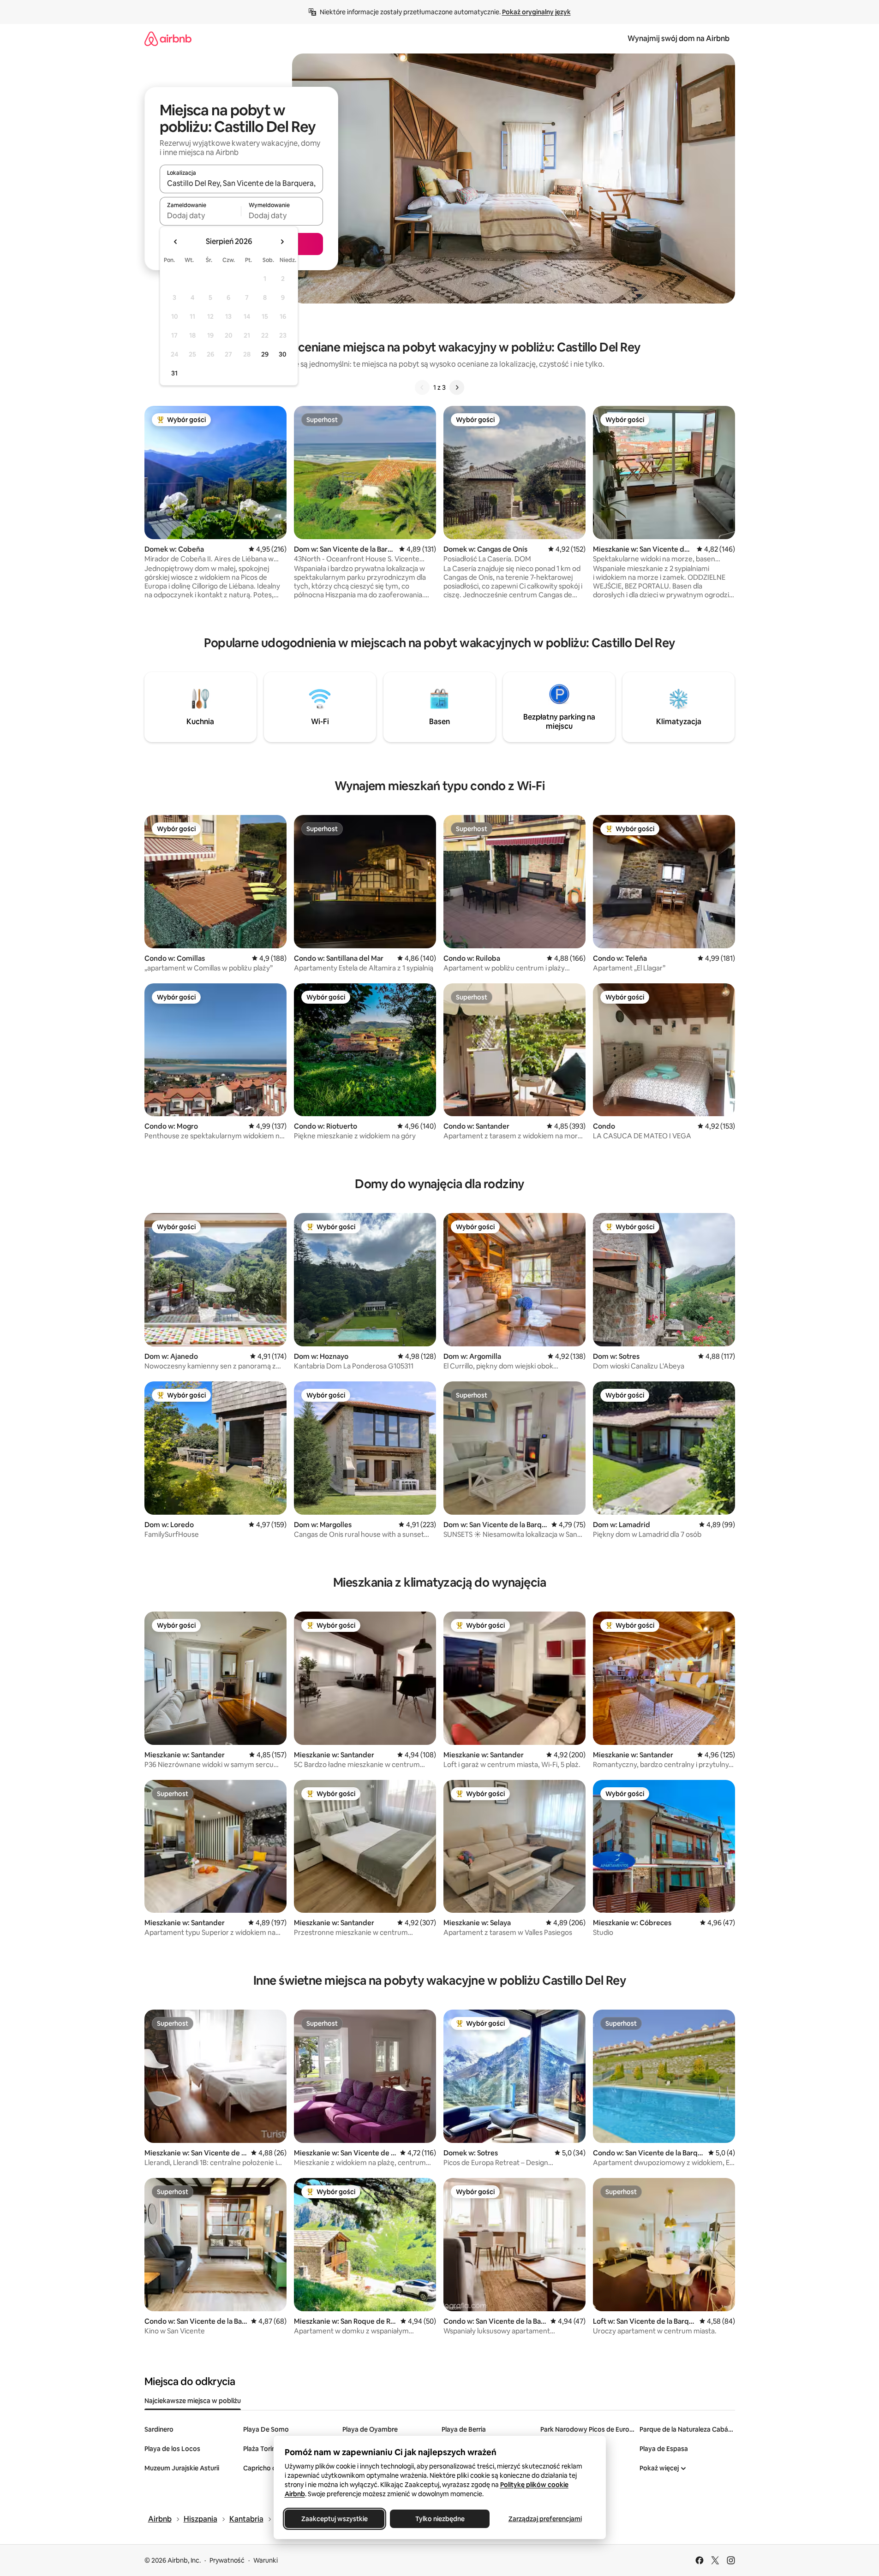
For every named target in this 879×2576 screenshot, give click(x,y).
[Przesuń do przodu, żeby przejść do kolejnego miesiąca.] (282, 242)
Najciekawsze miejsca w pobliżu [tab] (193, 2401)
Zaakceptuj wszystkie (335, 2519)
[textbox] (200, 215)
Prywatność (227, 2560)
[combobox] (241, 183)
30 (283, 354)
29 (265, 354)
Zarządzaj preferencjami (545, 2519)
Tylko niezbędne (439, 2519)
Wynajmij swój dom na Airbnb (679, 39)
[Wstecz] (422, 387)
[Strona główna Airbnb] (168, 39)
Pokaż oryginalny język (536, 12)
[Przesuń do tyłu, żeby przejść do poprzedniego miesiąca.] (176, 242)
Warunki (266, 2560)
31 (174, 373)
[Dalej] (457, 387)
